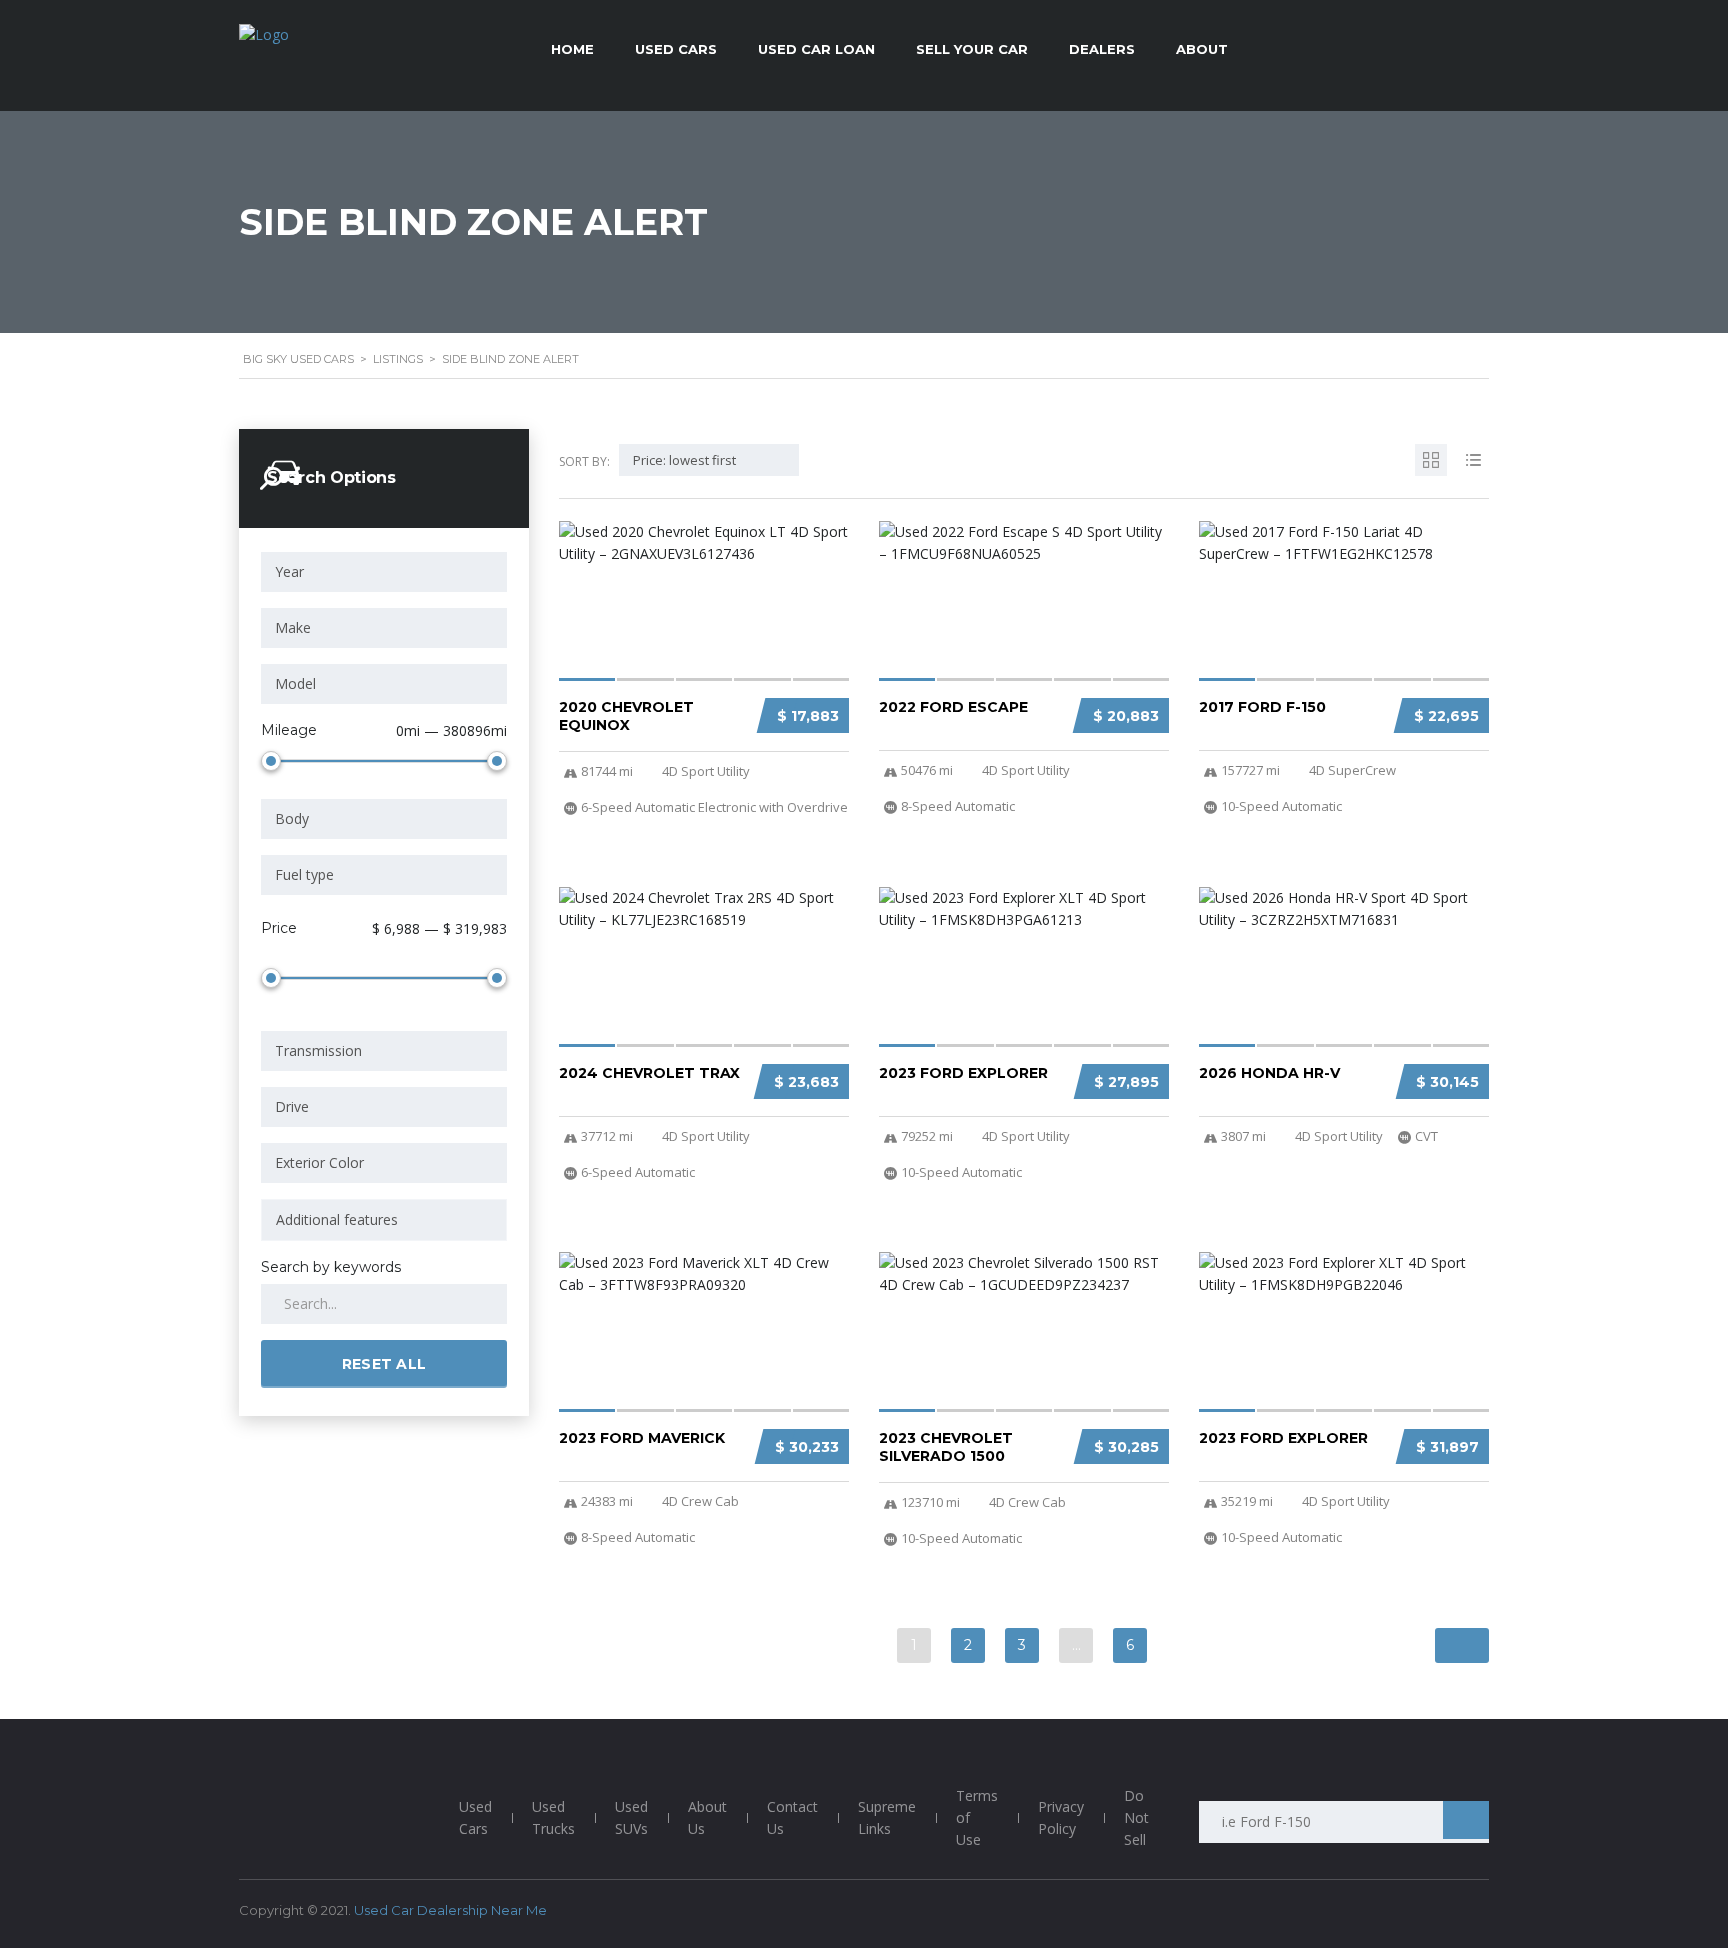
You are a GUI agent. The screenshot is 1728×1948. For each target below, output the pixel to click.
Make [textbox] (293, 627)
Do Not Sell (1136, 1817)
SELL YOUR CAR (972, 49)
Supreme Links (887, 1817)
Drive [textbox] (292, 1106)
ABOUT (1202, 49)
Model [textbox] (295, 683)
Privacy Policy (1061, 1817)
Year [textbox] (289, 571)
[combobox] (384, 572)
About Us (707, 1817)
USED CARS (676, 49)
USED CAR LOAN (816, 49)
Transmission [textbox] (318, 1050)
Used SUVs (631, 1817)
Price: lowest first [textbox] (684, 460)
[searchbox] (384, 1220)
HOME (572, 49)
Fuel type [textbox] (304, 874)
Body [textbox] (292, 818)
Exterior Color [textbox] (319, 1162)
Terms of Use (977, 1817)
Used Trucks (553, 1817)
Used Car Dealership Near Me (450, 1910)
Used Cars (475, 1817)
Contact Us (792, 1817)
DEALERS (1102, 49)
